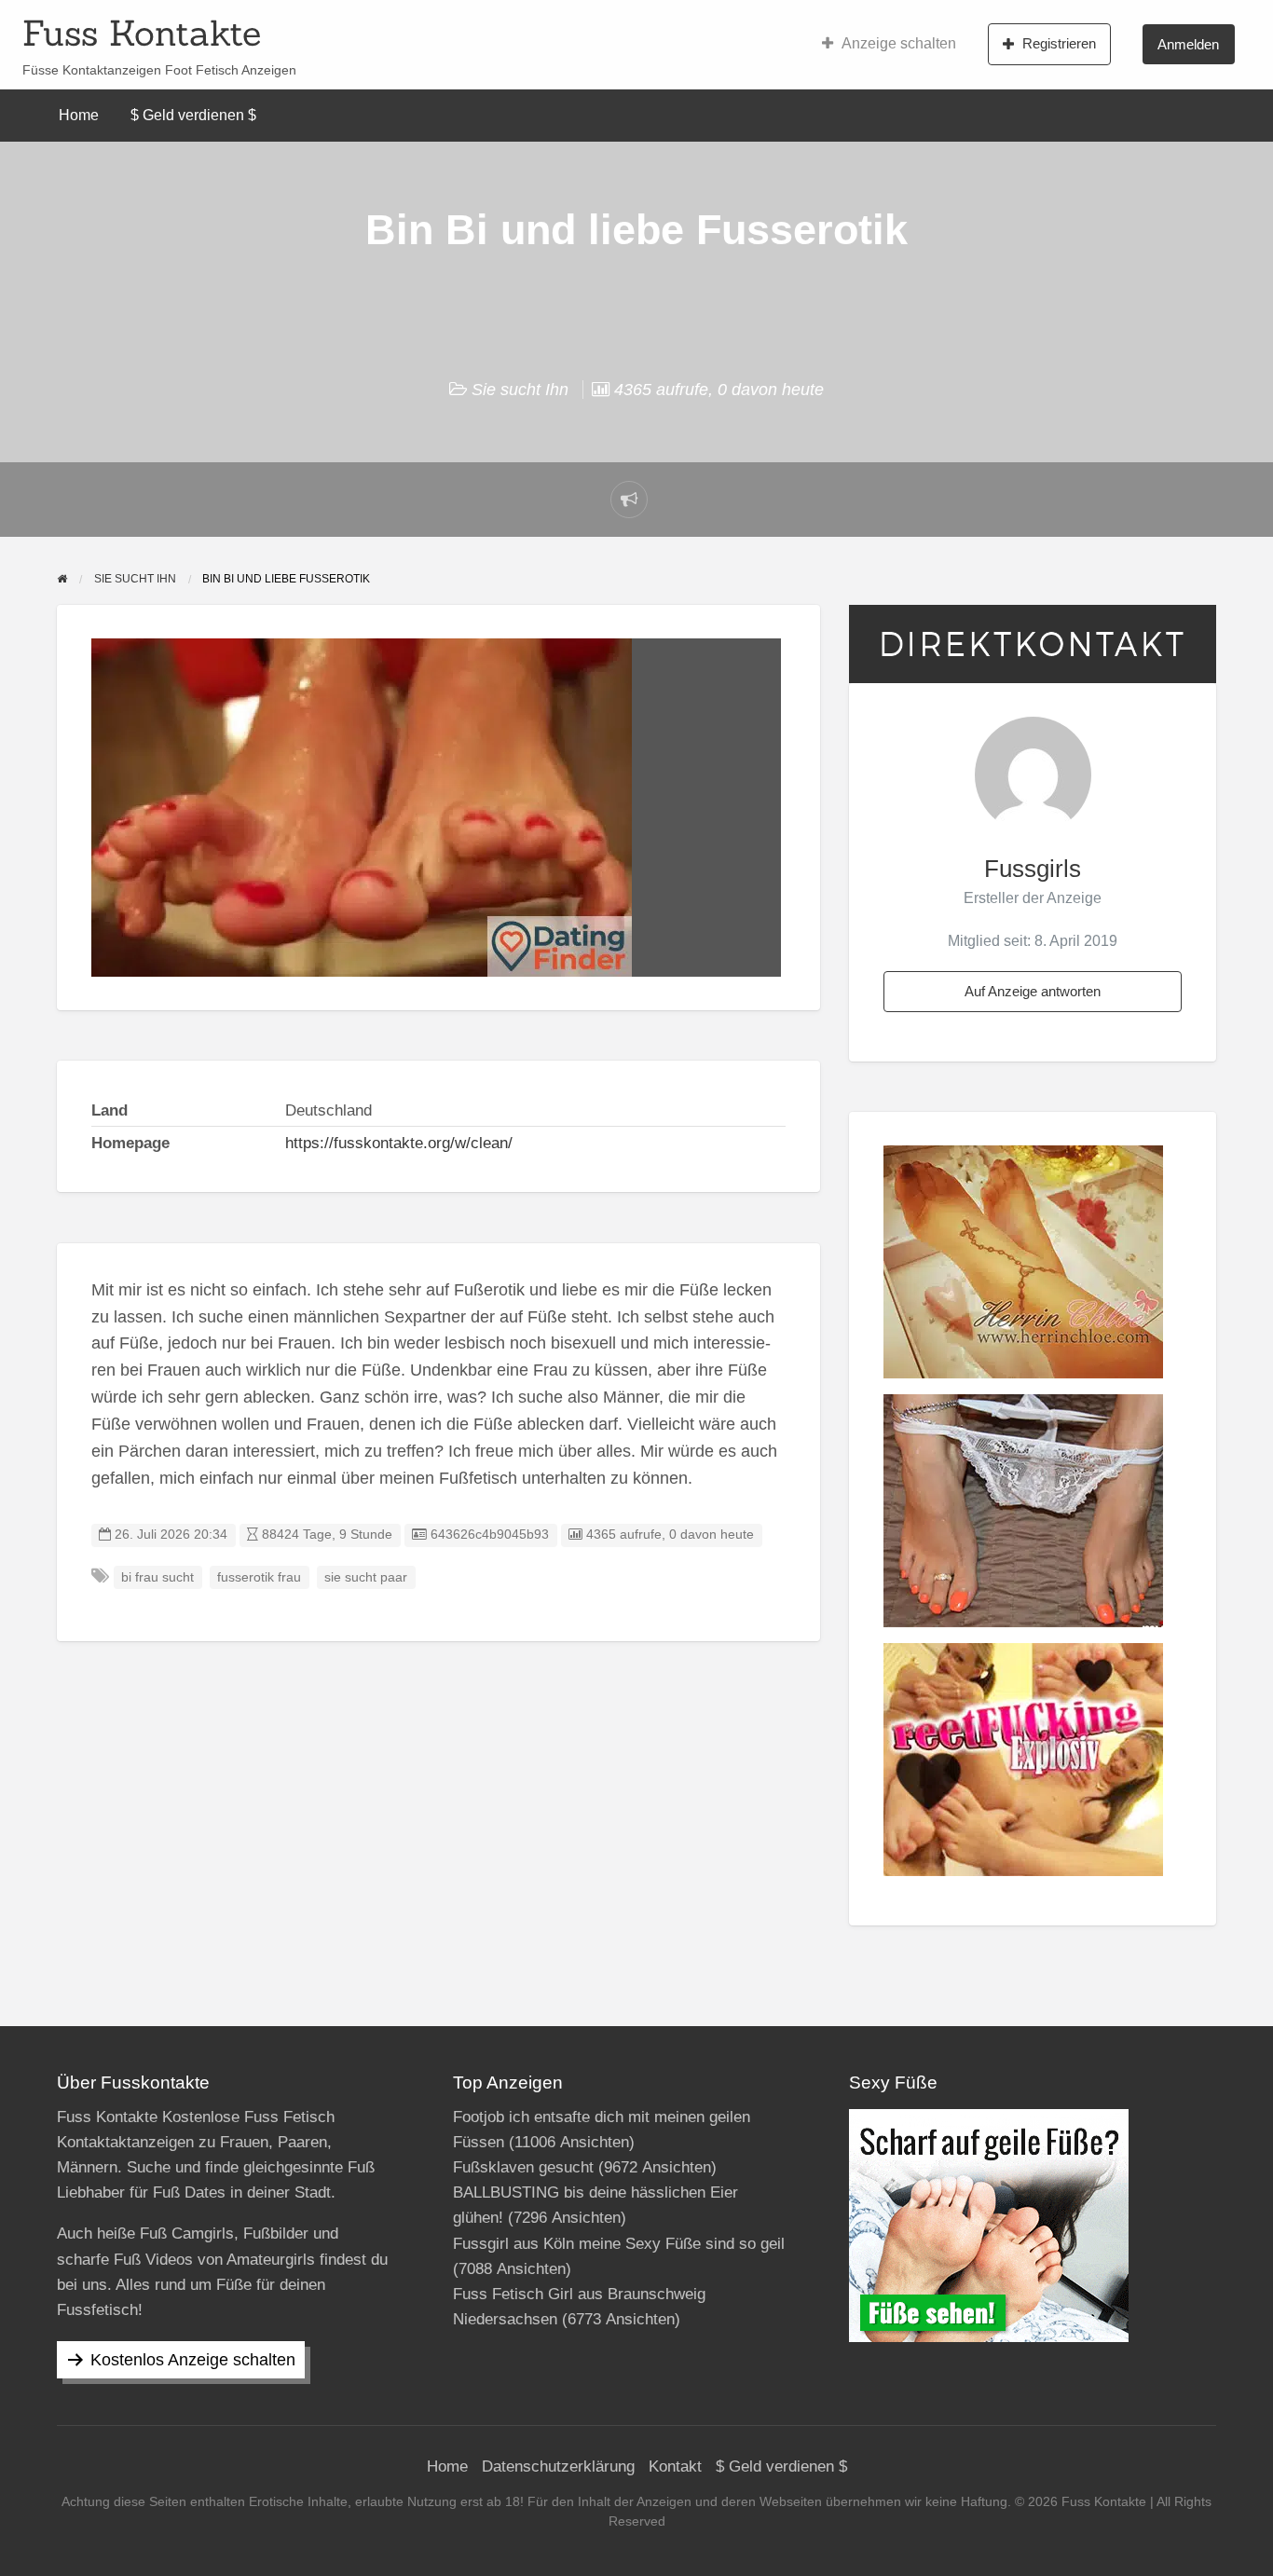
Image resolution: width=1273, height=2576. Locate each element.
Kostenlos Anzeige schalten (193, 2360)
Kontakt (675, 2466)
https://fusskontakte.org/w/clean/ (399, 1143)
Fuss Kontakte (142, 33)
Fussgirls (1033, 869)
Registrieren (1059, 43)
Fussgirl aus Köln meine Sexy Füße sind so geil (619, 2244)
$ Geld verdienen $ (193, 115)
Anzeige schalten (899, 43)
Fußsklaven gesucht (523, 2167)
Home (79, 115)
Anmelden (1188, 44)
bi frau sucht (157, 1577)
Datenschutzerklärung (558, 2466)
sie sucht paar (366, 1577)
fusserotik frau (259, 1577)
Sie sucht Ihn (520, 390)
